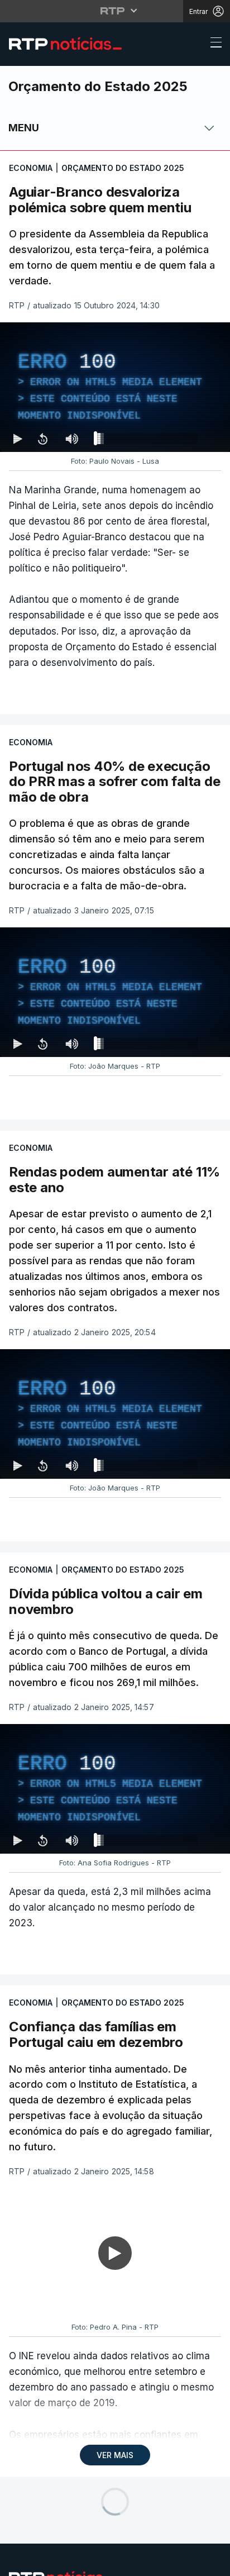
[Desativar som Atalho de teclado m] (72, 2563)
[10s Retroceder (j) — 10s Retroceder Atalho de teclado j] (42, 2563)
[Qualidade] (185, 2563)
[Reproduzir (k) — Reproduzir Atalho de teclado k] (18, 2563)
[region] (115, 1288)
